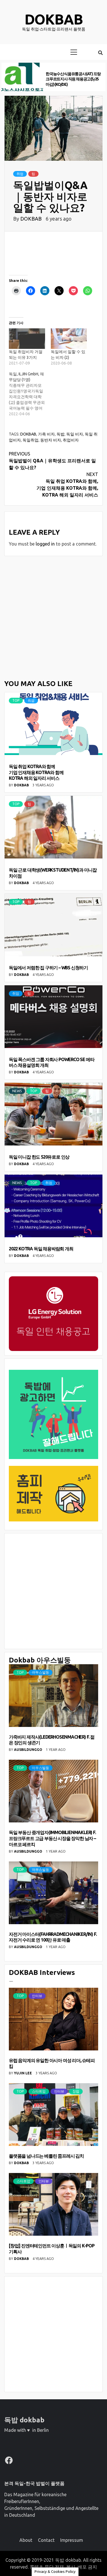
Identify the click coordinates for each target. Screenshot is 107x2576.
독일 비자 (75, 434)
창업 (76, 2091)
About (26, 2540)
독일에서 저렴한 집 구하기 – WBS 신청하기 (48, 968)
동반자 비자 (51, 440)
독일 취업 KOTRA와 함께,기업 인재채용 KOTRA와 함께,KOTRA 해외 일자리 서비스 (67, 485)
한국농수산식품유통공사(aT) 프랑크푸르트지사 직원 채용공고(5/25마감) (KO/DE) (73, 79)
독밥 (60, 434)
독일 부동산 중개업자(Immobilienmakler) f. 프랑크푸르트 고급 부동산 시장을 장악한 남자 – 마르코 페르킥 (52, 1838)
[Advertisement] (53, 617)
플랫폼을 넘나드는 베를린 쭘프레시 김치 (46, 2156)
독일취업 (31, 440)
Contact (46, 2540)
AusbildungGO (29, 1750)
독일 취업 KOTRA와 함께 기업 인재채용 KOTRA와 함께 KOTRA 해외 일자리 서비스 (36, 772)
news (17, 1091)
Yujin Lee (23, 2073)
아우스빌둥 (41, 1672)
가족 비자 (46, 434)
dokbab (54, 19)
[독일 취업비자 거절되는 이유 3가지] (27, 339)
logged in (45, 544)
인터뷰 (37, 1996)
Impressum (72, 2540)
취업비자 (71, 440)
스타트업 (39, 2091)
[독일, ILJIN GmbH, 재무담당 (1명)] (30, 394)
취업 (20, 174)
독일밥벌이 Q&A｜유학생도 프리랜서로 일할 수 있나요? (52, 461)
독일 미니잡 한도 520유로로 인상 (39, 1157)
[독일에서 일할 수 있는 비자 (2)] (69, 339)
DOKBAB (32, 219)
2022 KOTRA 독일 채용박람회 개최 (41, 1249)
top (16, 700)
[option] (53, 77)
